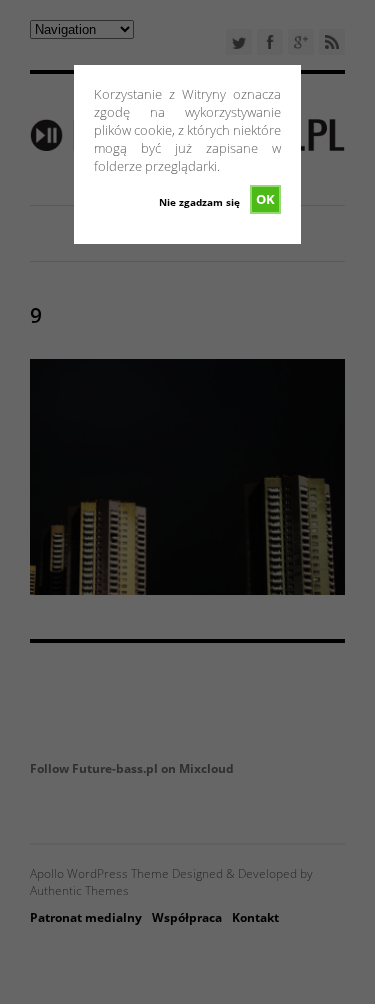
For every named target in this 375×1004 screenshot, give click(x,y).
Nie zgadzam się (199, 202)
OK (265, 199)
